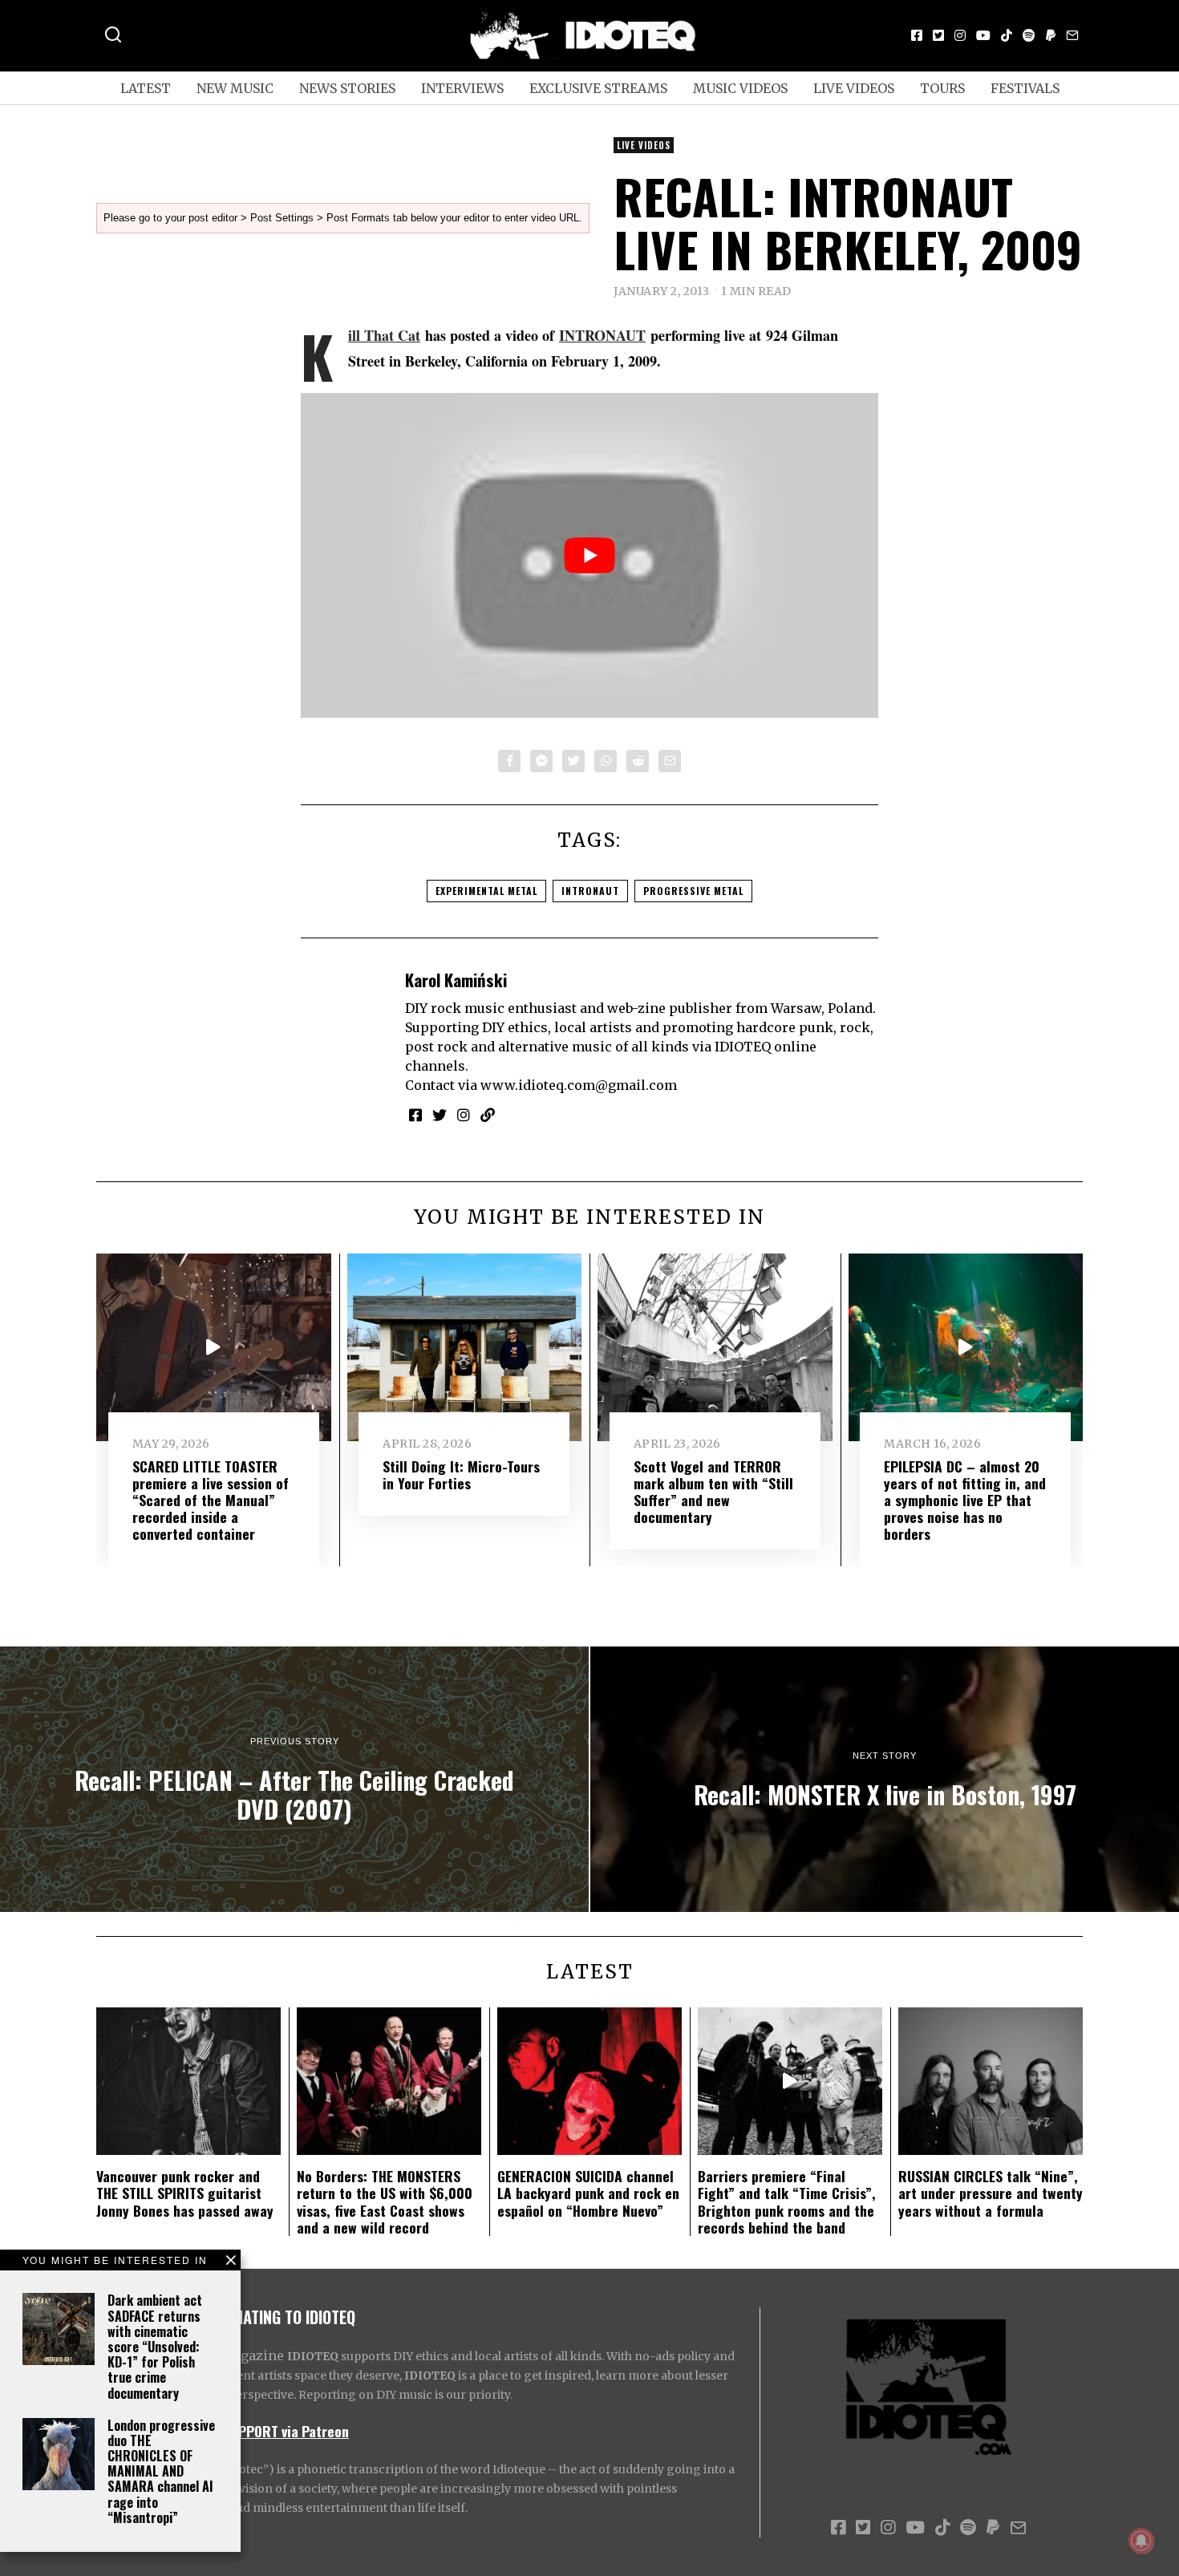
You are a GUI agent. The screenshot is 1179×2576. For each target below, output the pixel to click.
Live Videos (854, 88)
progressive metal (693, 891)
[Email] (1072, 35)
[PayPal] (1051, 35)
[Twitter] (938, 35)
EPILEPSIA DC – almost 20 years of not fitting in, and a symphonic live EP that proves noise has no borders (965, 1500)
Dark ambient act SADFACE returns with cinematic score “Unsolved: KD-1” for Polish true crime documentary (155, 2346)
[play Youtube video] (589, 555)
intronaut (590, 891)
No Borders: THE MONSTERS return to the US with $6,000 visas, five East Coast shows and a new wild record (385, 2201)
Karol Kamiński (456, 980)
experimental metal (486, 891)
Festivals (1025, 88)
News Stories (347, 88)
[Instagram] (960, 35)
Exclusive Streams (598, 88)
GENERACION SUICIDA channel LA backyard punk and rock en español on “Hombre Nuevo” (588, 2193)
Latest (146, 88)
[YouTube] (983, 35)
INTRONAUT (602, 335)
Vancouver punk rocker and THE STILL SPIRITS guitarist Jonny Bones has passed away (185, 2193)
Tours (942, 88)
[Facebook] (917, 35)
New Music (235, 88)
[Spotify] (1029, 35)
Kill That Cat (384, 335)
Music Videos (740, 88)
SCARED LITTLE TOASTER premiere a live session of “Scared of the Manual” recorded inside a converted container (211, 1500)
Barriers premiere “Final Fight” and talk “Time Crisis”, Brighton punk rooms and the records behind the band (787, 2201)
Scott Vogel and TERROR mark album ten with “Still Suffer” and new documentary (713, 1491)
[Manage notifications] (1141, 2541)
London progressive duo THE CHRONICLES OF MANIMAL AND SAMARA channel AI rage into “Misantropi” (161, 2471)
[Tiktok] (1007, 35)
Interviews (462, 88)
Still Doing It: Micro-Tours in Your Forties (461, 1474)
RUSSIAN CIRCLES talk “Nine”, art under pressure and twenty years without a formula (991, 2193)
